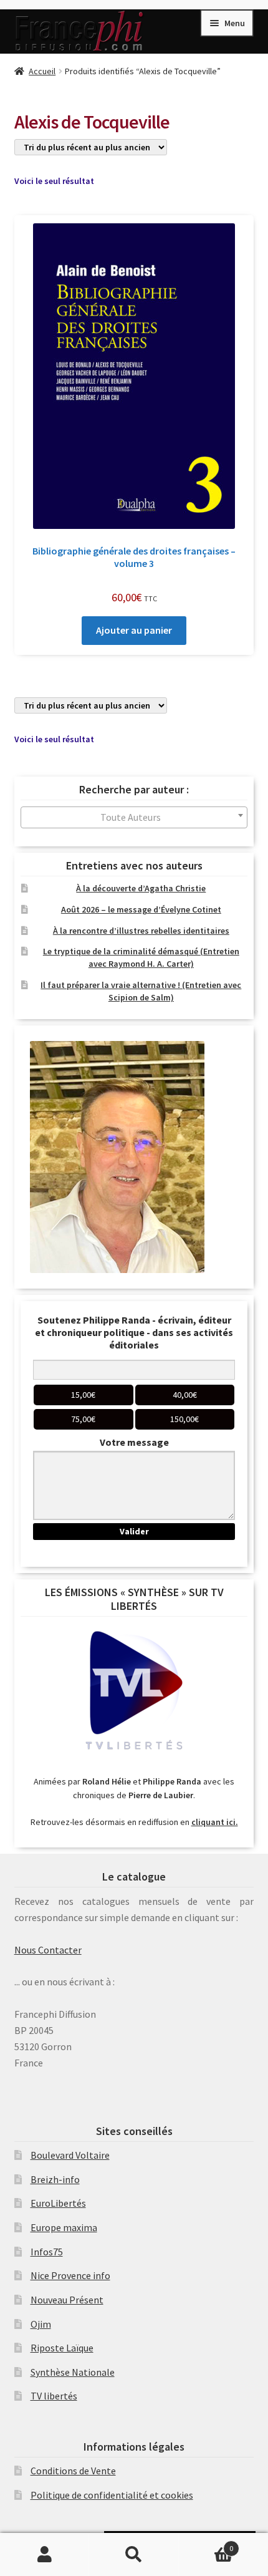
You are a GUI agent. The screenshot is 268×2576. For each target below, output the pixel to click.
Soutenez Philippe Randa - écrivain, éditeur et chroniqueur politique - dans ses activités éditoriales (134, 1332)
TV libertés (54, 2396)
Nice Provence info (70, 2275)
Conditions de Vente (73, 2471)
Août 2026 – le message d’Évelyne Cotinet (141, 909)
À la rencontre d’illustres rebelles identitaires (141, 931)
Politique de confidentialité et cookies (112, 2495)
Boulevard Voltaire (70, 2155)
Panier (206, 2544)
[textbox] (134, 817)
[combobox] (134, 817)
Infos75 (47, 2252)
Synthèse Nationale (73, 2372)
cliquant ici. (215, 1822)
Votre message (134, 1442)
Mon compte (45, 2555)
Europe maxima (64, 2227)
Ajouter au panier (134, 630)
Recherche (134, 2555)
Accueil (42, 71)
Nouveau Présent (67, 2300)
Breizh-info (55, 2179)
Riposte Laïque (62, 2348)
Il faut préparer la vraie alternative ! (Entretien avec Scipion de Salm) (141, 991)
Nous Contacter (48, 1950)
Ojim (41, 2324)
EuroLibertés (58, 2203)
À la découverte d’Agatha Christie (141, 888)
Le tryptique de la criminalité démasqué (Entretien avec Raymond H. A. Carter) (141, 957)
